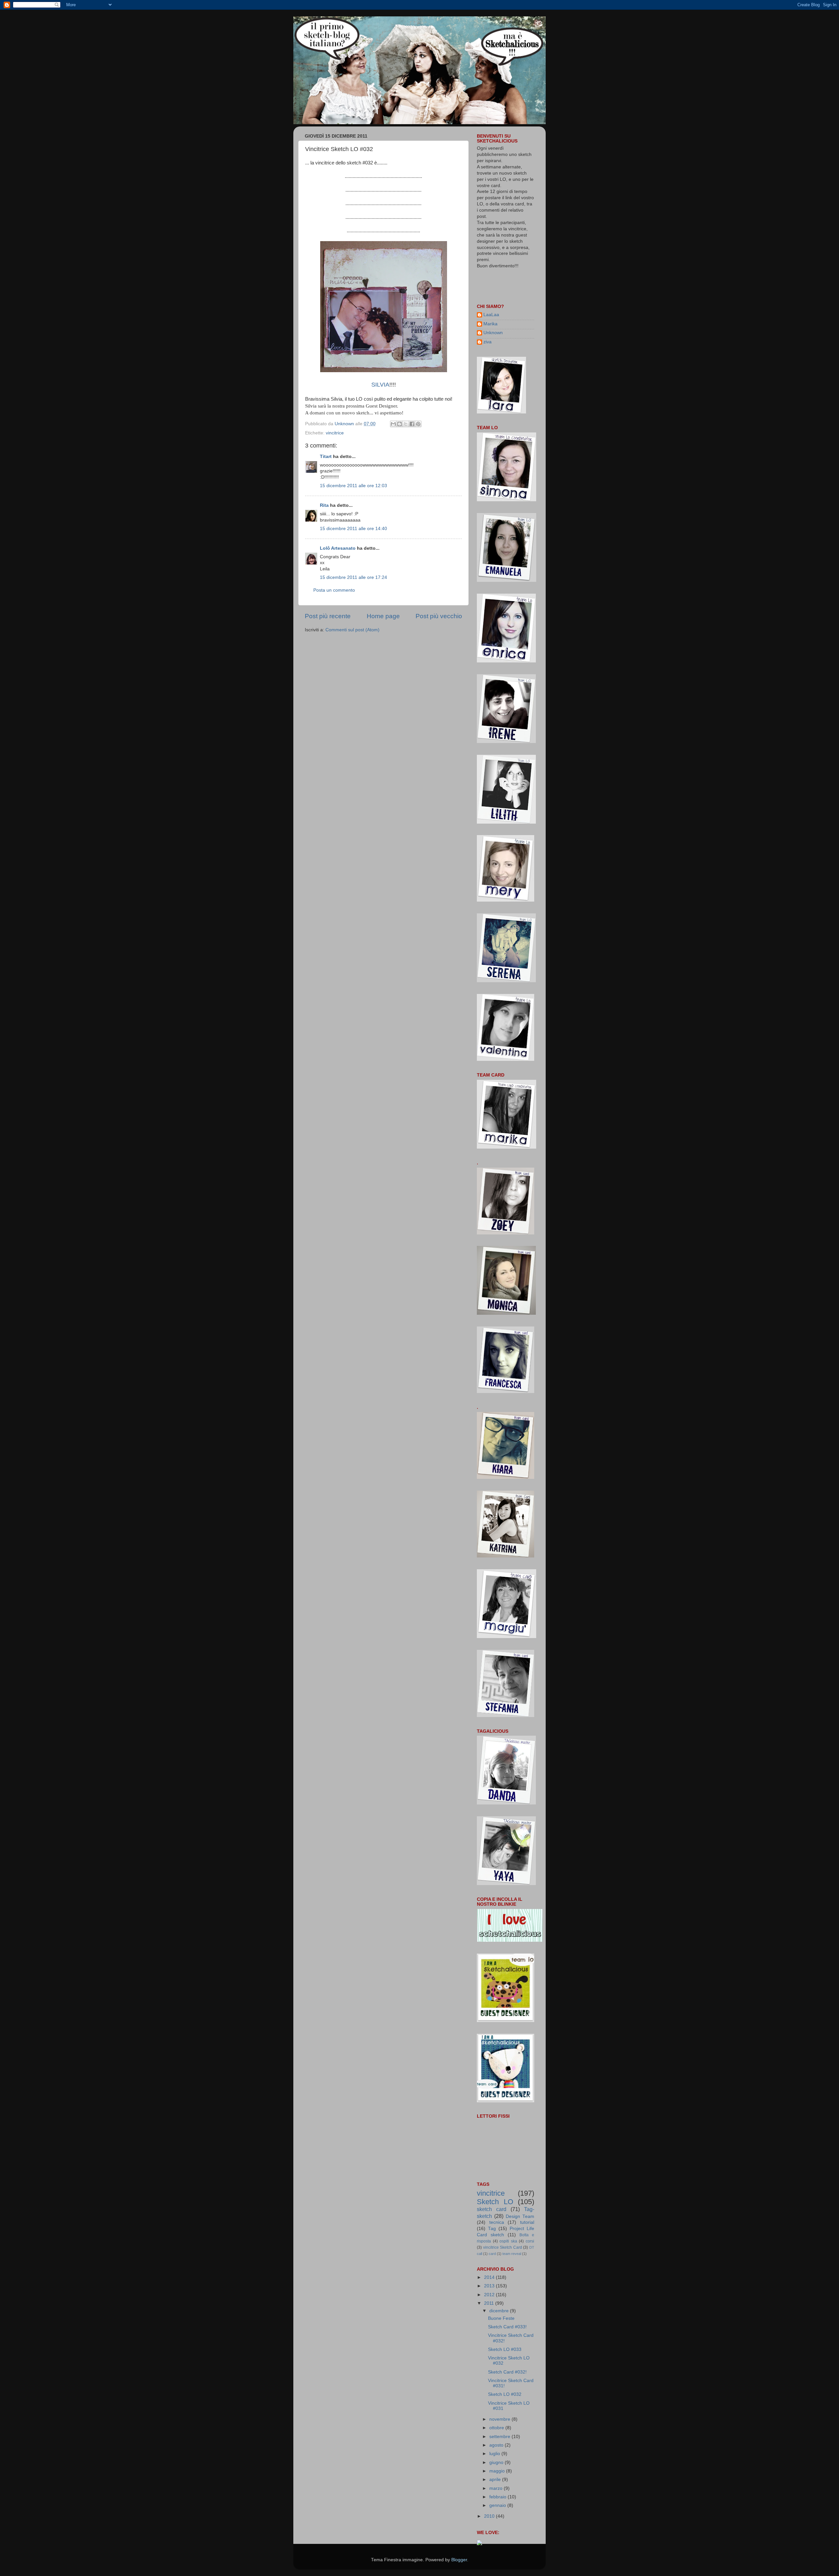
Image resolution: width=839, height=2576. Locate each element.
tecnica (497, 2222)
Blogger (459, 2560)
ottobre (497, 2428)
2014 (490, 2277)
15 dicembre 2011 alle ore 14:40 (353, 529)
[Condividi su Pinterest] (418, 424)
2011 (490, 2303)
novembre (500, 2419)
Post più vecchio (439, 616)
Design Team (520, 2216)
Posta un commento (334, 590)
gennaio (498, 2505)
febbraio (498, 2497)
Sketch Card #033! (507, 2327)
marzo (497, 2488)
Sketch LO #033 (505, 2349)
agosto (497, 2445)
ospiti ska (508, 2241)
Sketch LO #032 (505, 2394)
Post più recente (328, 616)
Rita (324, 505)
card (492, 2254)
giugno (497, 2462)
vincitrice (335, 433)
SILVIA (380, 385)
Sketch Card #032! (507, 2372)
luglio (495, 2454)
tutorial (527, 2222)
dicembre (500, 2311)
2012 (490, 2295)
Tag (492, 2229)
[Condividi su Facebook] (412, 424)
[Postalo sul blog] (400, 424)
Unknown (493, 333)
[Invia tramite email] (393, 424)
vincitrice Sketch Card (503, 2247)
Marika (490, 324)
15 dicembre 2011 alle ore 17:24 (353, 577)
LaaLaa (491, 315)
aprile (496, 2480)
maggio (498, 2471)
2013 (490, 2286)
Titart (326, 457)
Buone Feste (501, 2318)
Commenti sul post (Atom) (352, 630)
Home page (383, 616)
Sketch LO (495, 2202)
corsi (530, 2241)
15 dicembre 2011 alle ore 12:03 (353, 486)
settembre (500, 2437)
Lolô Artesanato (338, 548)
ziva (488, 342)
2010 (490, 2516)
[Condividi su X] (406, 424)
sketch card (492, 2209)
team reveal (512, 2254)
